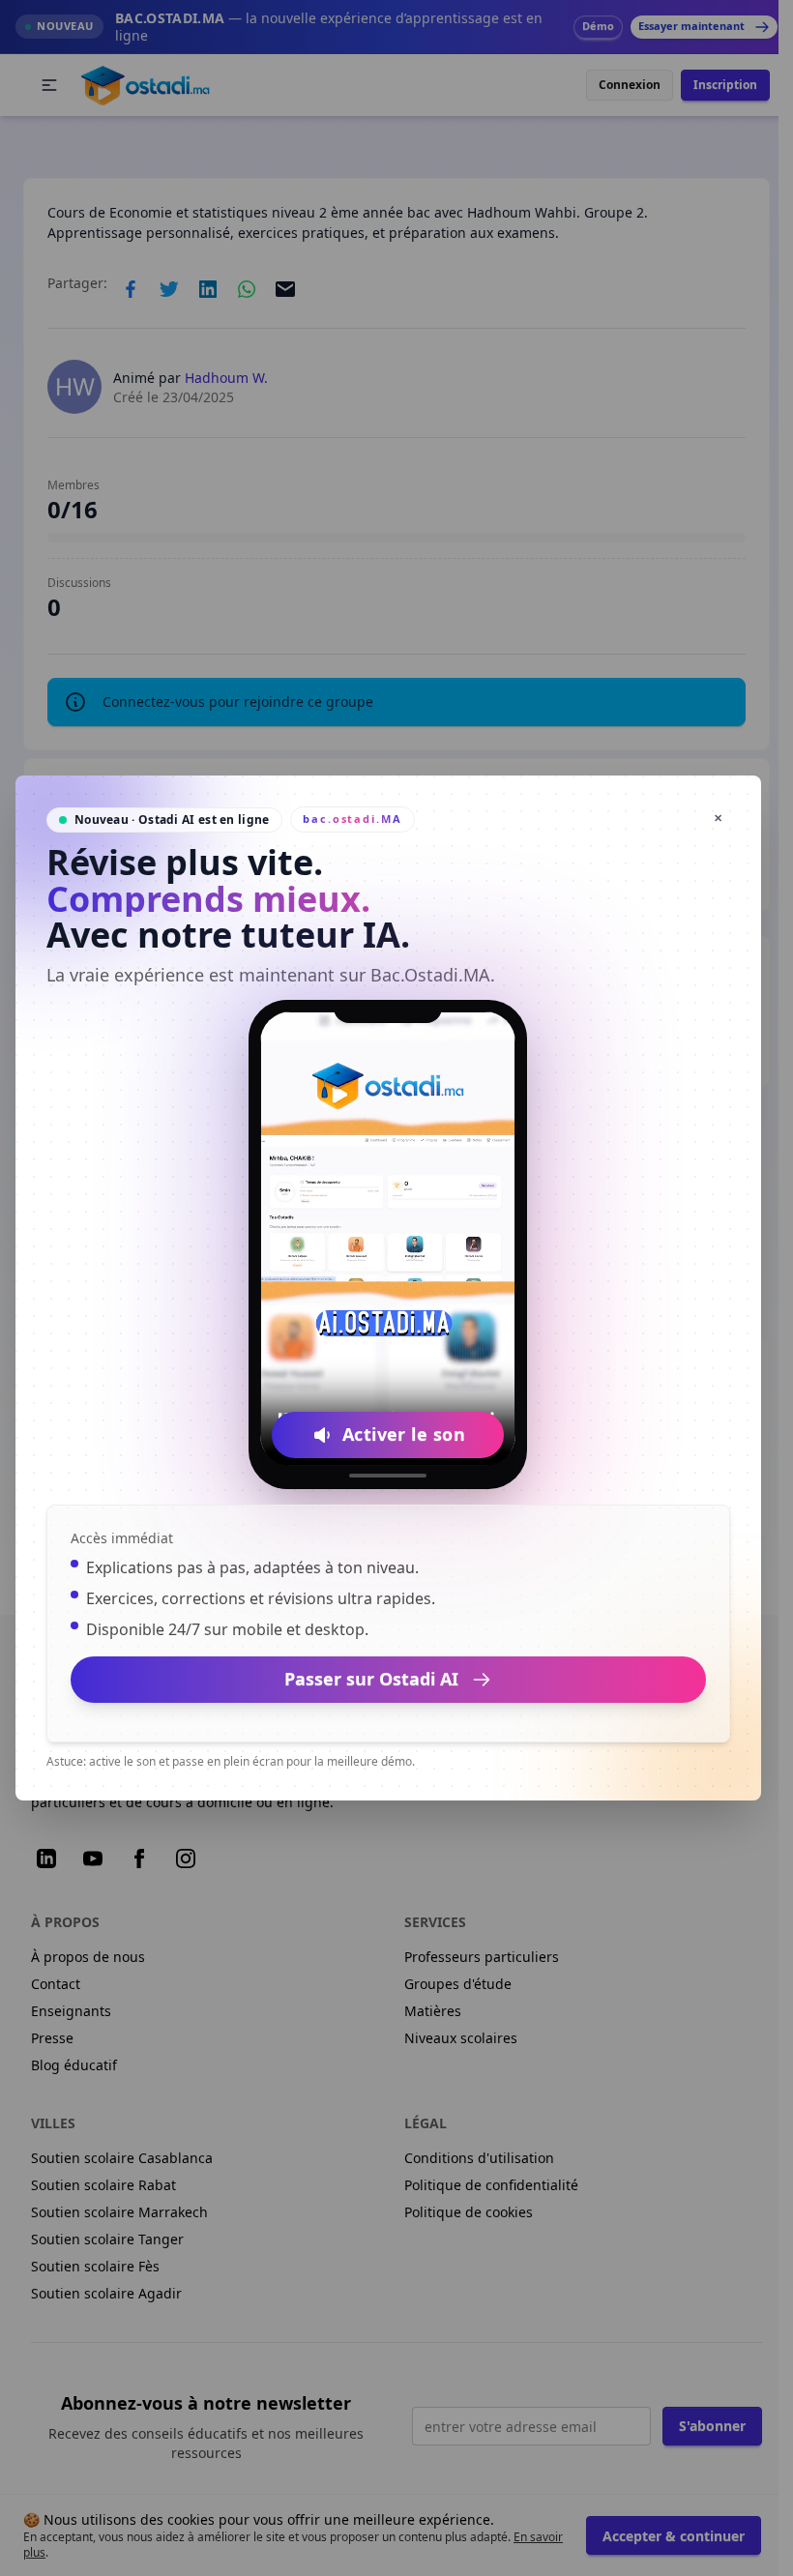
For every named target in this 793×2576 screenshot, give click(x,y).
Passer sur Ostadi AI (371, 1679)
